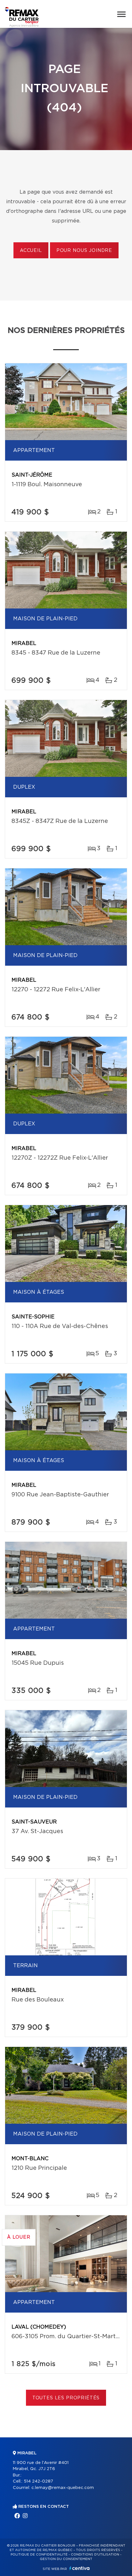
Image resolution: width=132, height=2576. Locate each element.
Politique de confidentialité (39, 2555)
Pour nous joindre (84, 251)
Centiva (79, 2568)
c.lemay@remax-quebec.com (63, 2488)
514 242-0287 (38, 2481)
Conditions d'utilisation (95, 2555)
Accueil (31, 251)
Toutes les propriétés (66, 2398)
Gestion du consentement (66, 2559)
